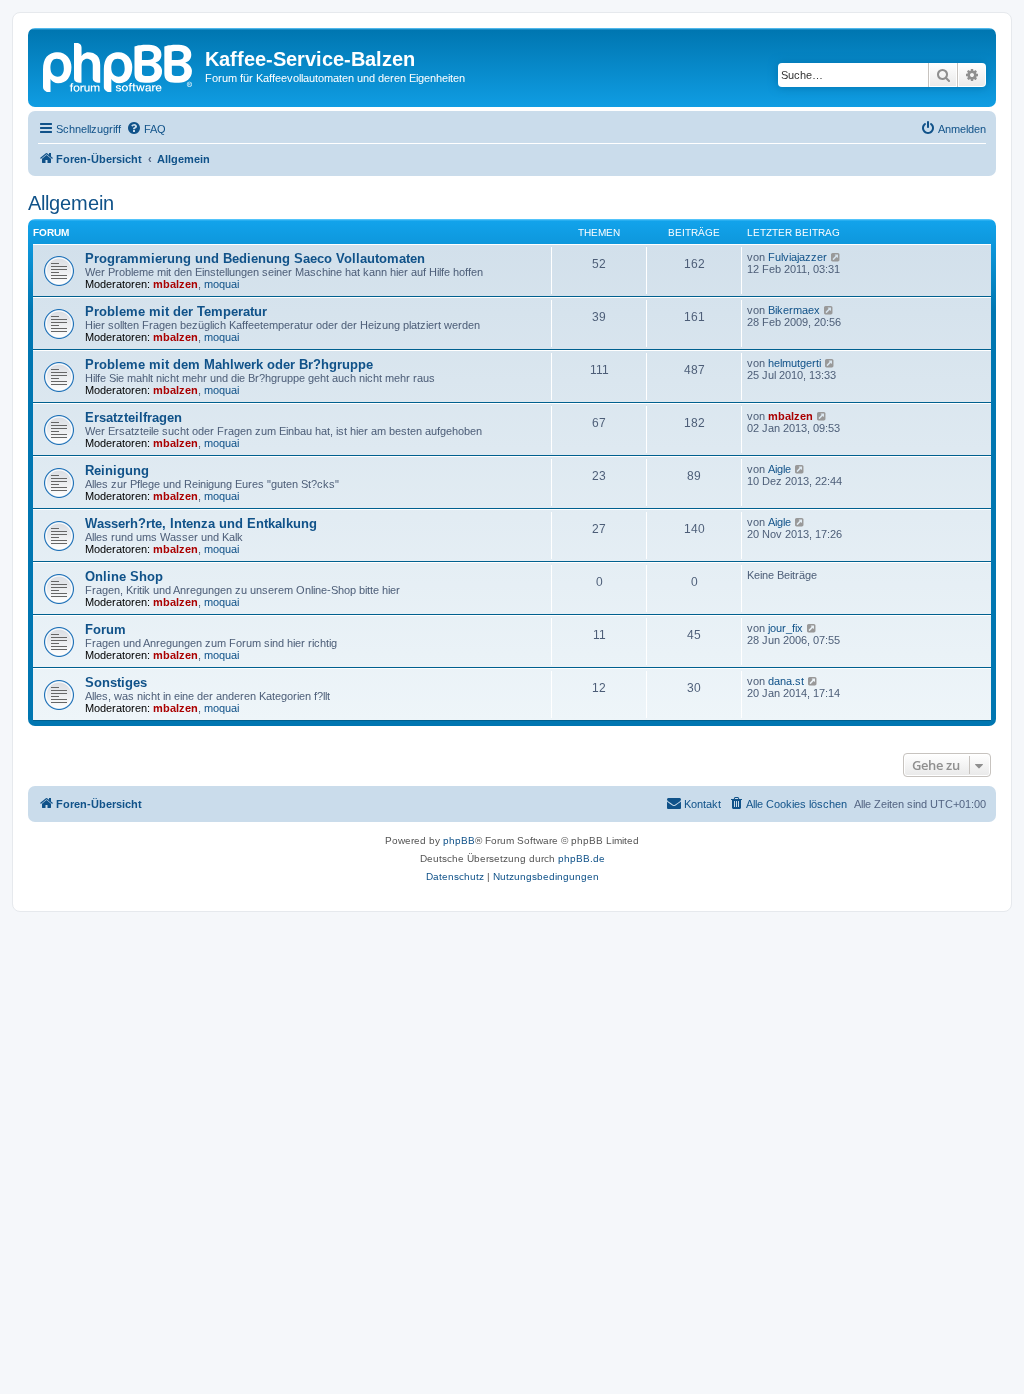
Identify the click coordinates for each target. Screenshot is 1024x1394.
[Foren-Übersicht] (119, 65)
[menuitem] (146, 129)
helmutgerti (794, 363)
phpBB (459, 840)
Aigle (779, 469)
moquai (221, 284)
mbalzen (175, 284)
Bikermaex (794, 310)
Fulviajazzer (797, 257)
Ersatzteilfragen (133, 417)
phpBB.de (581, 858)
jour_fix (785, 628)
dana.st (786, 681)
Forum (105, 629)
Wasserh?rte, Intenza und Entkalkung (201, 523)
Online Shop (124, 576)
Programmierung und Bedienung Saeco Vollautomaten (255, 258)
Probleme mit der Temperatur (176, 311)
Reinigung (117, 470)
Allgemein (71, 203)
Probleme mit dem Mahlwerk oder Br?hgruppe (229, 364)
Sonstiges (116, 682)
